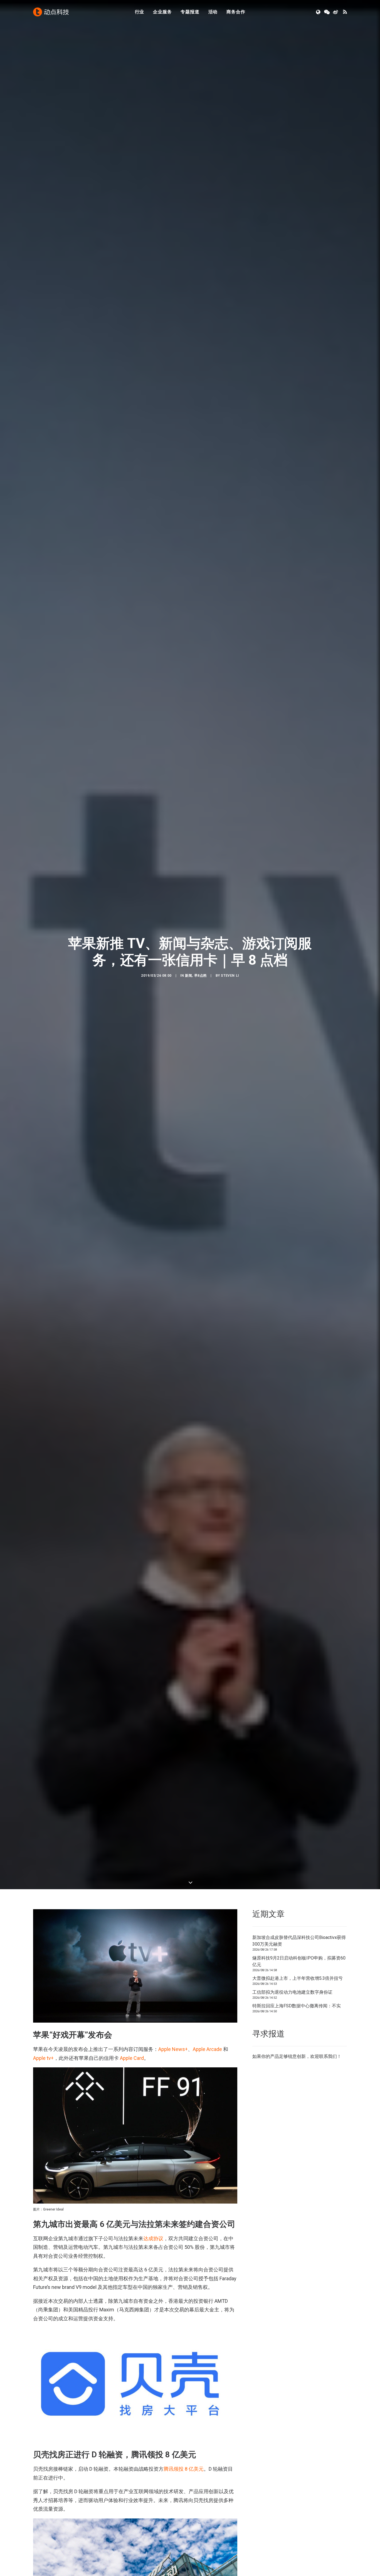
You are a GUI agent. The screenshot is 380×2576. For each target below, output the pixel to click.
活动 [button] (213, 12)
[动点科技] (51, 12)
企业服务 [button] (162, 12)
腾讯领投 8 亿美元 (184, 2512)
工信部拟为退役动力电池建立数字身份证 (292, 2035)
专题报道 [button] (190, 12)
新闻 (188, 997)
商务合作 (236, 12)
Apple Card (132, 2101)
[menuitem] (140, 12)
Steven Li (230, 997)
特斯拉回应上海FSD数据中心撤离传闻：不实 (297, 2049)
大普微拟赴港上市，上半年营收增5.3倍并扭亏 (298, 2021)
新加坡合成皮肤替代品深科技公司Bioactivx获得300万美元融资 (299, 1984)
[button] (319, 12)
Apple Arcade (207, 2092)
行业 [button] (140, 12)
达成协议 (153, 2281)
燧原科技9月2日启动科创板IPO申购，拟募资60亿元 (299, 2004)
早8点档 (200, 997)
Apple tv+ (43, 2101)
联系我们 (328, 2099)
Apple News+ (173, 2092)
